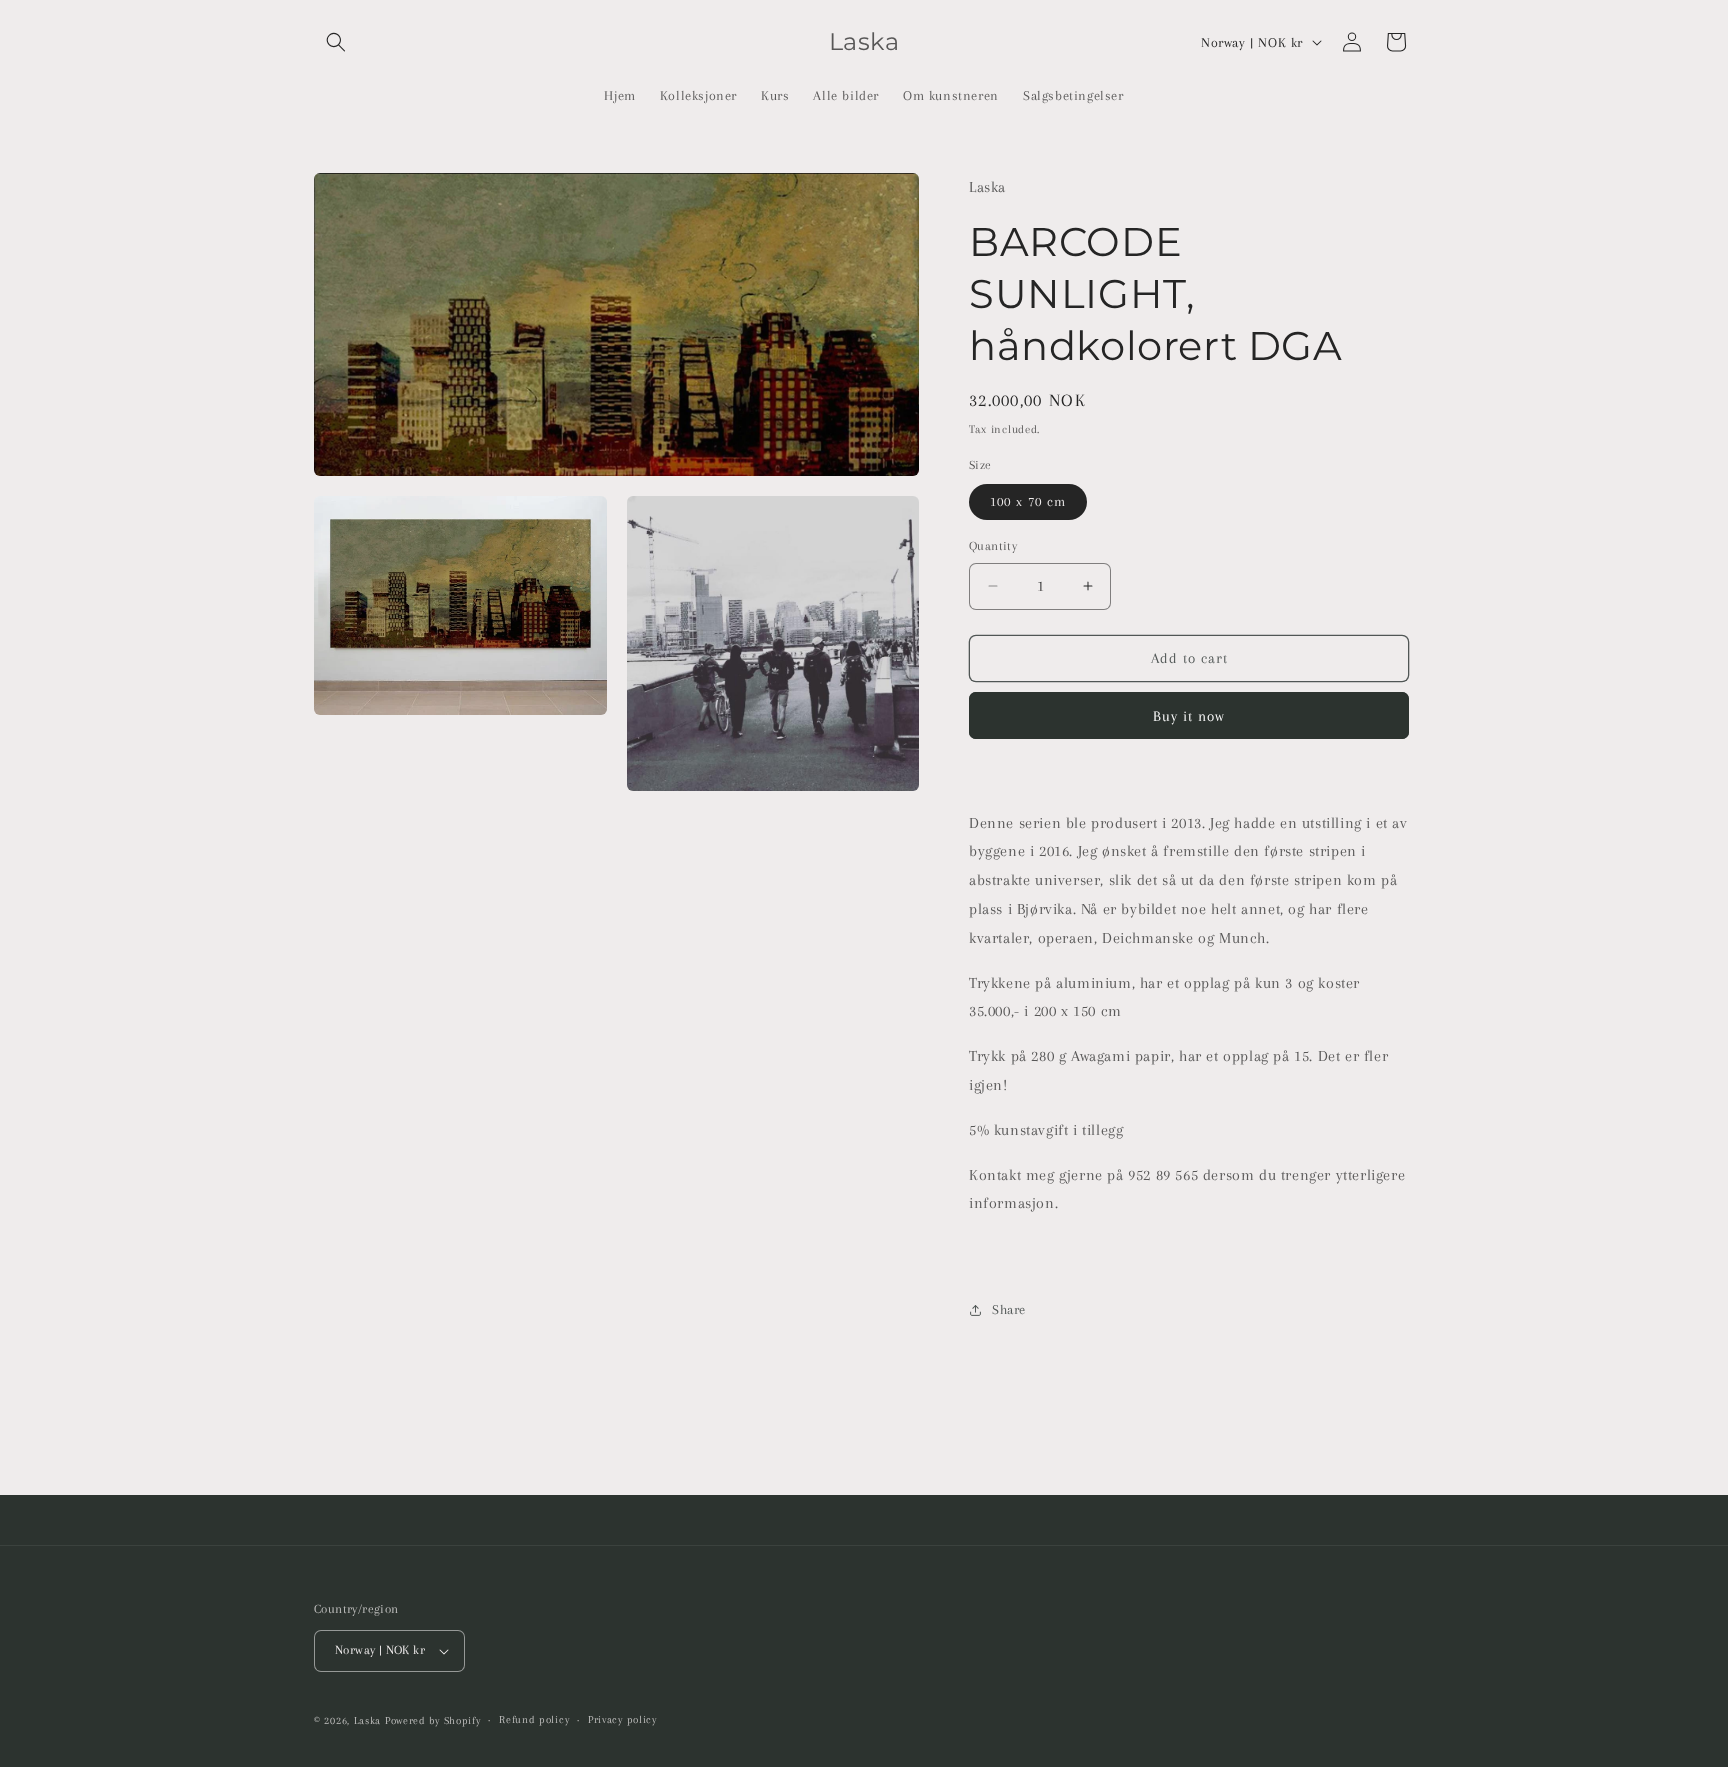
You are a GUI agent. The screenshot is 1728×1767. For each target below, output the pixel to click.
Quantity (993, 546)
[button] (336, 42)
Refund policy (534, 1719)
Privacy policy (622, 1719)
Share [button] (1009, 1309)
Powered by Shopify (433, 1720)
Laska (368, 1720)
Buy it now (1189, 716)
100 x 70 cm (1028, 501)
